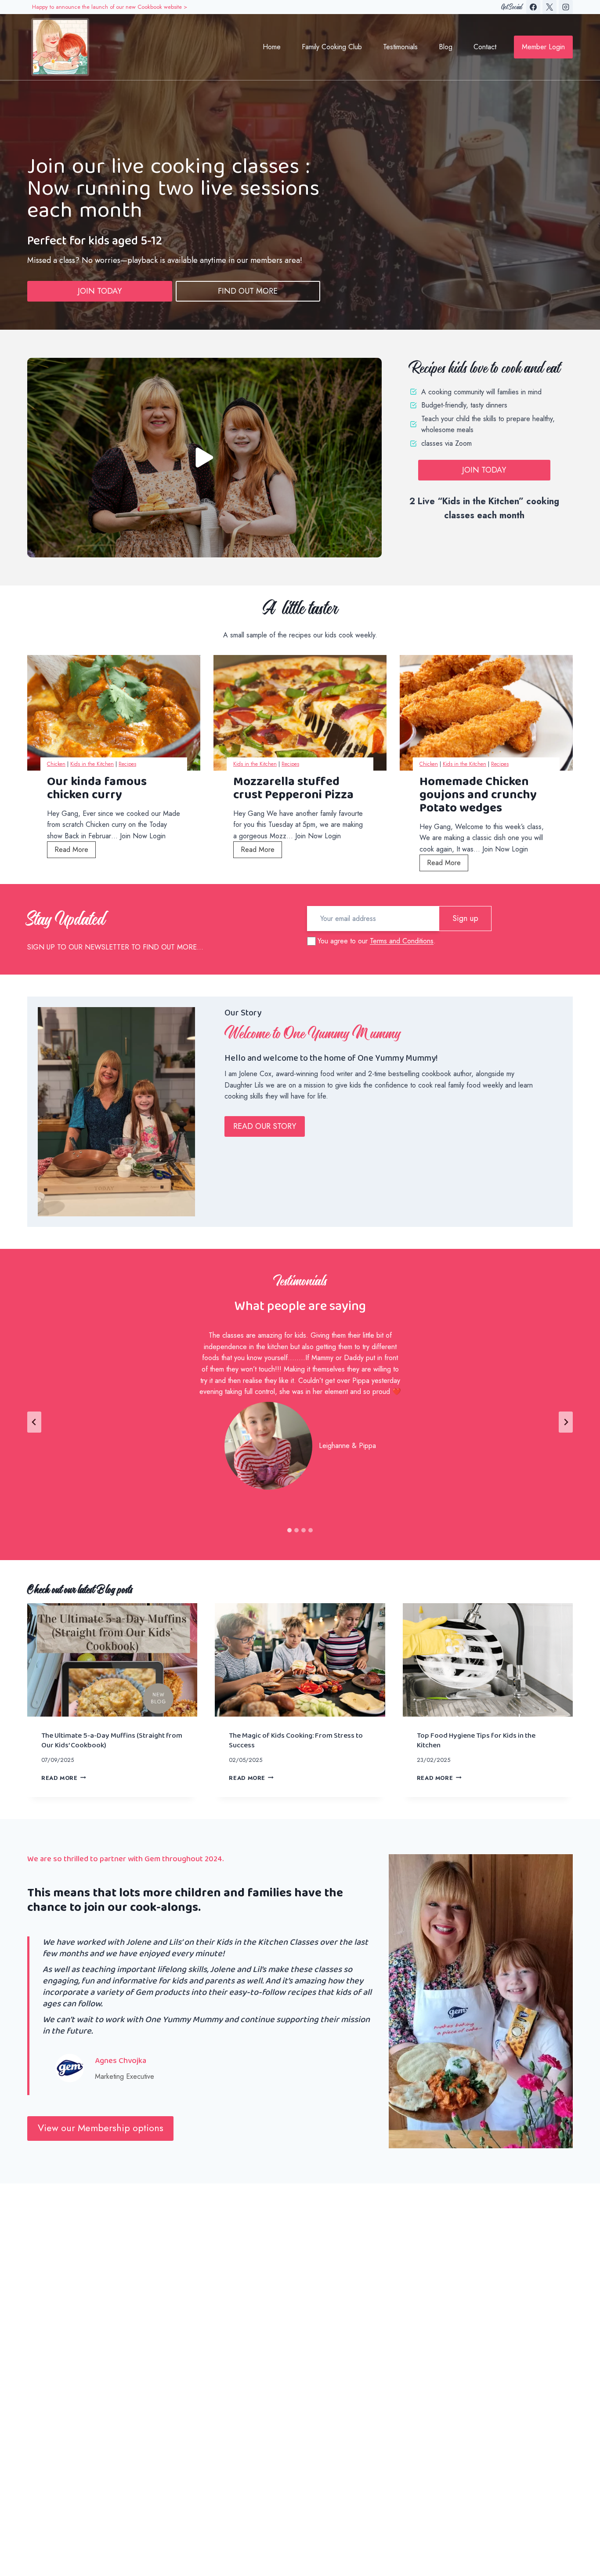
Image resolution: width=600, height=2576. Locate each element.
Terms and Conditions (402, 941)
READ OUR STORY (265, 1126)
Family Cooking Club (332, 47)
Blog (446, 47)
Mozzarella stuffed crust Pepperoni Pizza (293, 788)
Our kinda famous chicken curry (97, 788)
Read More (75, 851)
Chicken (56, 764)
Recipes (127, 764)
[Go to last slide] (34, 1422)
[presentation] (114, 713)
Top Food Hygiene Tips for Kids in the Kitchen (476, 1740)
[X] (549, 7)
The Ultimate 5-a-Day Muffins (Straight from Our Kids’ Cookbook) (112, 1740)
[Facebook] (533, 7)
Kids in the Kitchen (92, 764)
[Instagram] (566, 7)
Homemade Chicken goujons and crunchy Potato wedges (478, 795)
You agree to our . (377, 941)
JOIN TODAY (100, 291)
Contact (485, 47)
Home (272, 47)
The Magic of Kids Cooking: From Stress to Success (296, 1740)
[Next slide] (566, 1422)
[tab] (289, 1530)
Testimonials (400, 47)
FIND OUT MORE (248, 291)
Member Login (543, 47)
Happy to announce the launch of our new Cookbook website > (110, 7)
